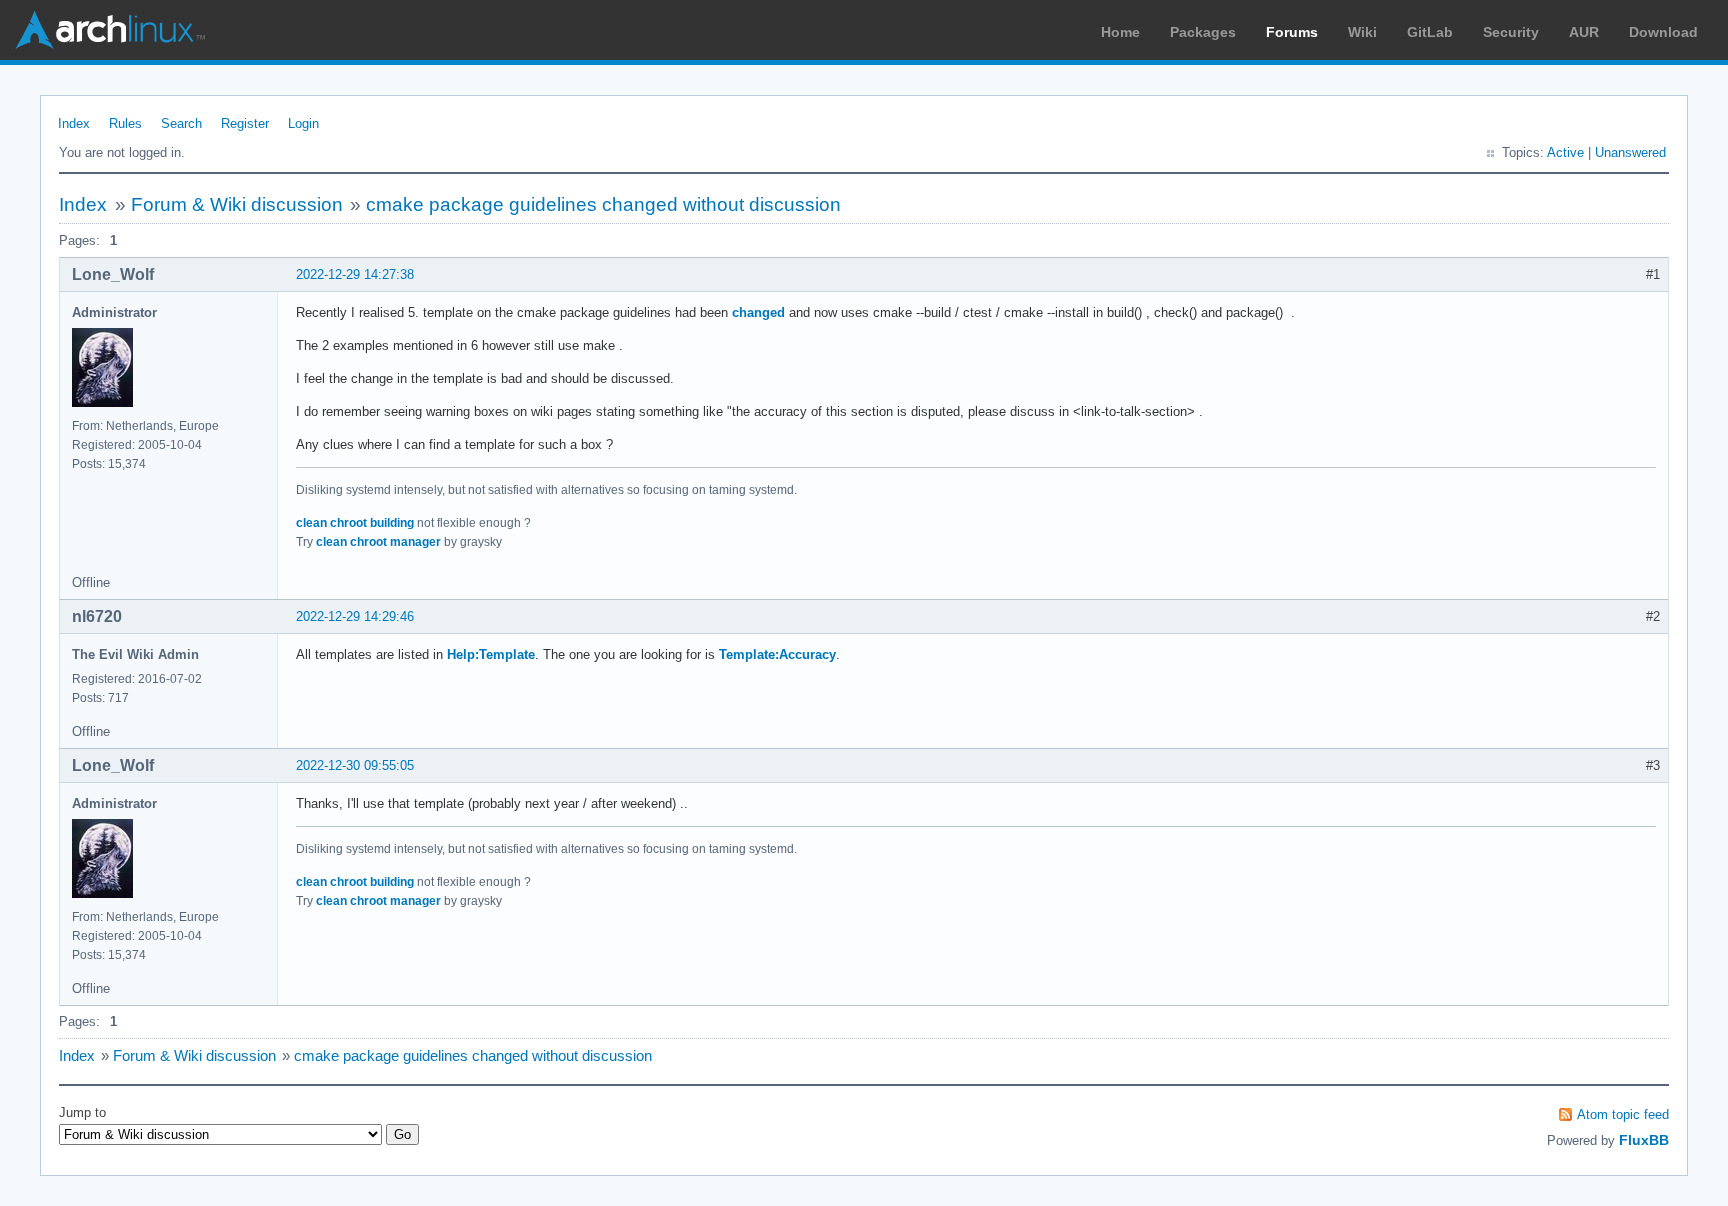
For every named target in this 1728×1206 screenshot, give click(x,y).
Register (245, 123)
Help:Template (491, 654)
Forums (1292, 32)
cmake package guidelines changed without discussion (603, 204)
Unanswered (1630, 152)
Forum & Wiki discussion (237, 204)
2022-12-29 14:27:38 (355, 274)
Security (1511, 32)
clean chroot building (355, 523)
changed (758, 312)
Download (1663, 32)
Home (1120, 32)
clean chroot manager (378, 542)
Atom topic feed (1623, 1114)
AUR (1584, 32)
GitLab (1430, 32)
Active (1565, 152)
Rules (125, 123)
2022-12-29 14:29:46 (355, 616)
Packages (1203, 32)
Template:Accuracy (777, 654)
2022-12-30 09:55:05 (355, 765)
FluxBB (1644, 1140)
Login (303, 123)
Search (181, 123)
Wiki (1362, 32)
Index (74, 123)
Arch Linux (110, 30)
